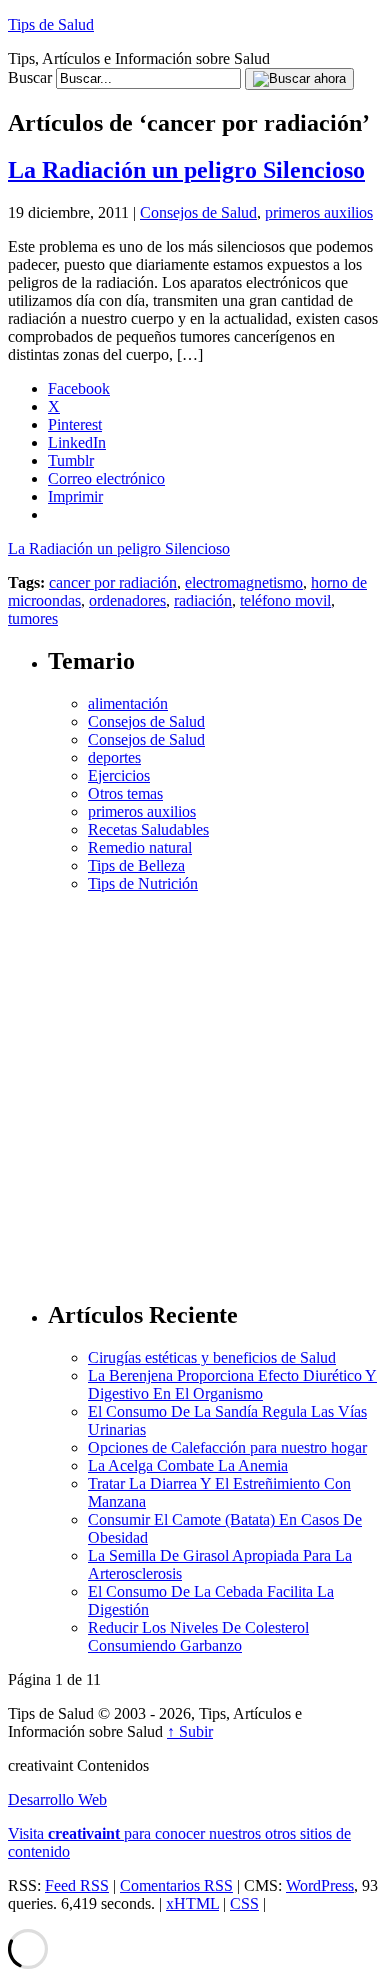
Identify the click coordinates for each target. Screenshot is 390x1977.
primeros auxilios (319, 212)
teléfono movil (285, 600)
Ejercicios (119, 775)
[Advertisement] (195, 1088)
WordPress (320, 1885)
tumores (33, 618)
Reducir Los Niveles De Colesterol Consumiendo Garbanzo (198, 1636)
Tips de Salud (51, 24)
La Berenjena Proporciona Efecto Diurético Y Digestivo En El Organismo (232, 1384)
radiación (203, 600)
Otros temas (125, 793)
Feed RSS (77, 1885)
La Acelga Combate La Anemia (188, 1465)
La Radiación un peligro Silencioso (186, 170)
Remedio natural (140, 847)
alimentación (128, 703)
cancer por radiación (113, 582)
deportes (114, 757)
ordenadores (127, 600)
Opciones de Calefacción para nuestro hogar (227, 1447)
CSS (244, 1903)
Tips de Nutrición (143, 883)
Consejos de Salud (198, 212)
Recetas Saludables (148, 829)
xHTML (192, 1903)
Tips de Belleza (136, 865)
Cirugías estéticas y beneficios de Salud (212, 1357)
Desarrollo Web (57, 1799)
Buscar (30, 77)
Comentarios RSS (176, 1885)
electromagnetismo (244, 582)
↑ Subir (190, 1731)
